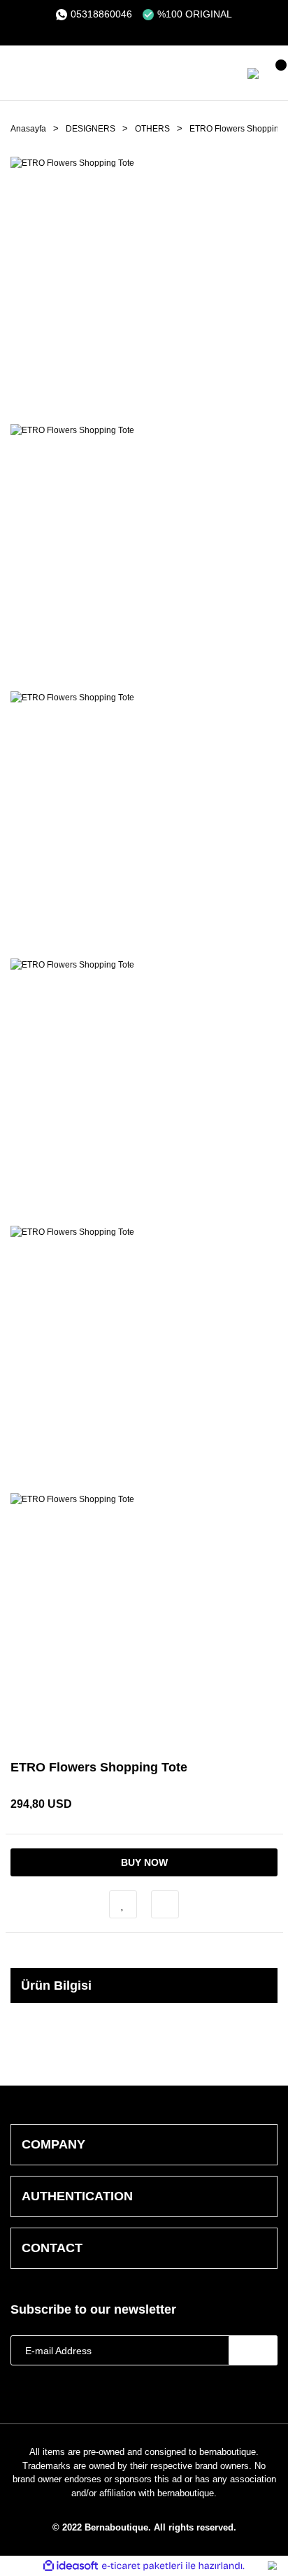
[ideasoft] (71, 2566)
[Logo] (105, 73)
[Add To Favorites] (123, 1904)
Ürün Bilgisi (56, 1986)
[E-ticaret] (142, 2566)
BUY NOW (144, 1862)
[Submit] (253, 2350)
